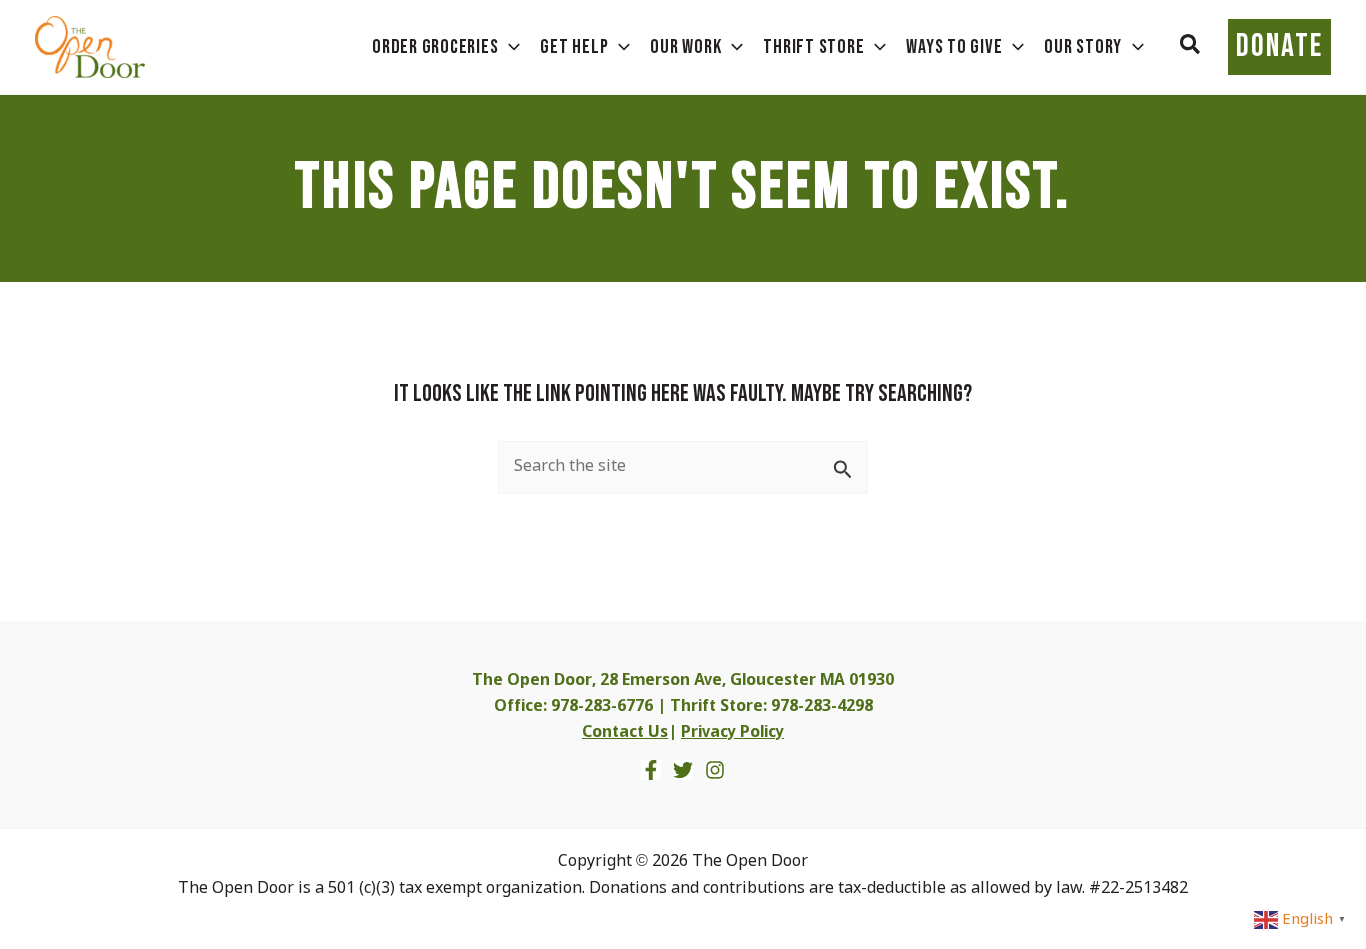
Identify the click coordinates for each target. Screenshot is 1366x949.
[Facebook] (651, 770)
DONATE (1279, 46)
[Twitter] (683, 770)
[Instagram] (715, 770)
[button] (1191, 47)
